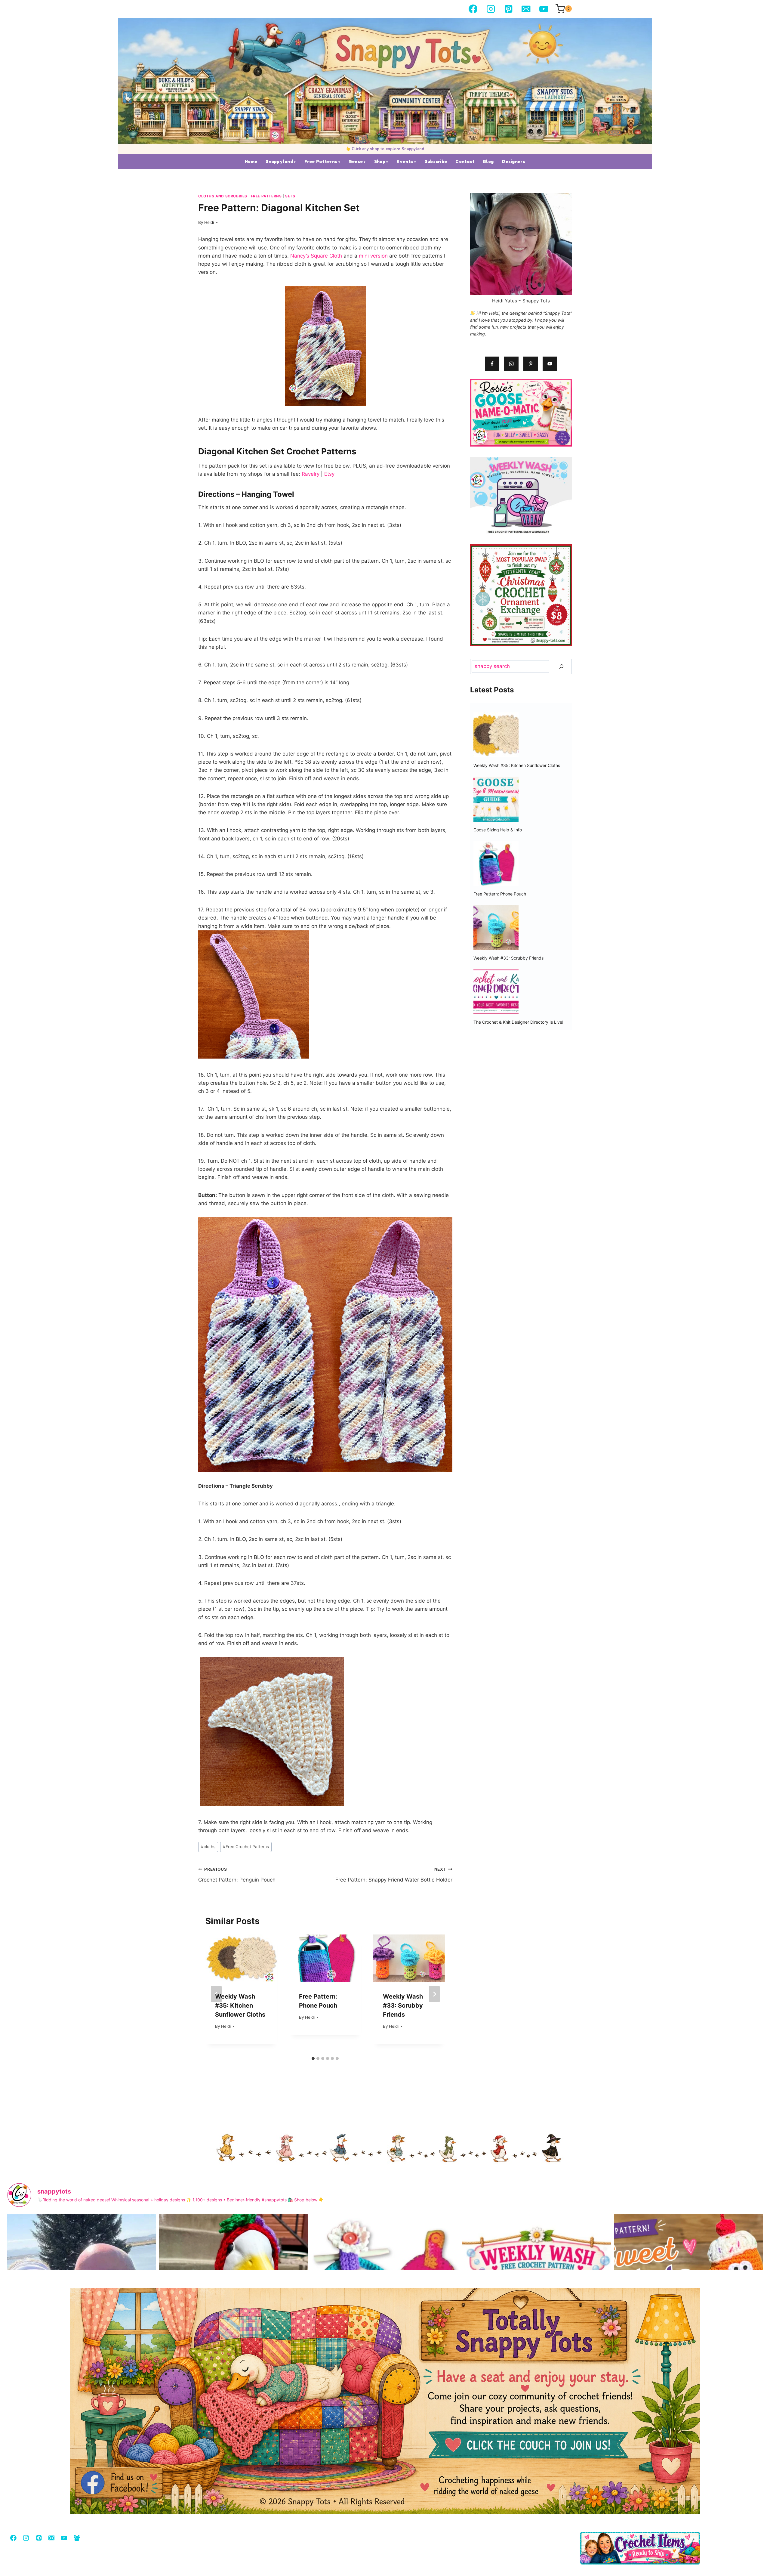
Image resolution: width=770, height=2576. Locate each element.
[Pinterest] (508, 9)
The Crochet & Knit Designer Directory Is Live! (518, 1022)
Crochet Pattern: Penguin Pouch (237, 1875)
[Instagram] (491, 9)
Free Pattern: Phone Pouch (500, 894)
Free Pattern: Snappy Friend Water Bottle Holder (394, 1875)
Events (405, 161)
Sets (290, 196)
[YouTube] (544, 9)
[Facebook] (473, 9)
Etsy (329, 474)
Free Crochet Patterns (246, 1847)
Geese (356, 161)
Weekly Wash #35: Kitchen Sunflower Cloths (240, 2005)
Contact (465, 161)
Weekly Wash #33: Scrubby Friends (403, 2005)
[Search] (561, 667)
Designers (514, 161)
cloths (208, 1847)
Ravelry (311, 474)
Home (251, 161)
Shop (380, 161)
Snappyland (279, 161)
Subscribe (436, 161)
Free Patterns (321, 161)
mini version (374, 256)
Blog (488, 161)
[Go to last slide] (216, 1994)
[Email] (526, 9)
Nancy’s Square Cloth (316, 256)
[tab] (313, 2058)
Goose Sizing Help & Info (498, 830)
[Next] (434, 1994)
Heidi (209, 222)
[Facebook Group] (77, 2538)
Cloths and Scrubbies (223, 196)
